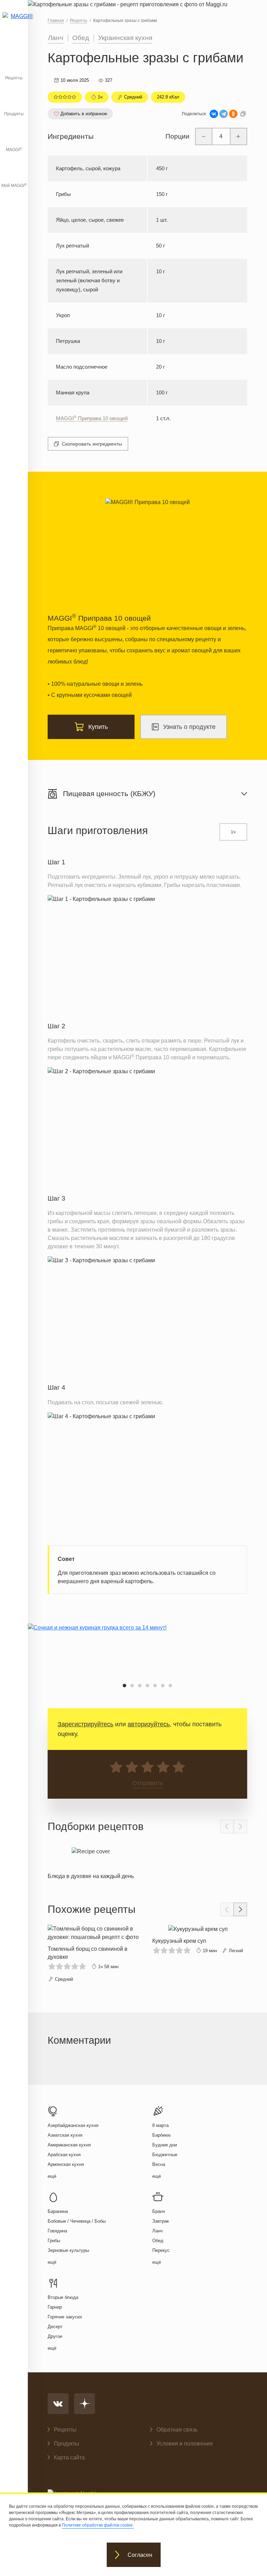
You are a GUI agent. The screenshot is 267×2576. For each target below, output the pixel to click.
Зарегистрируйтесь (86, 1724)
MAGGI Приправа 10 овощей (92, 418)
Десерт (55, 2327)
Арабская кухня (64, 2155)
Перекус (161, 2250)
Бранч (159, 2211)
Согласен (140, 2555)
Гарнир (55, 2307)
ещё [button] (52, 2176)
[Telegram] (224, 114)
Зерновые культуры (68, 2250)
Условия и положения (185, 2444)
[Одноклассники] (233, 114)
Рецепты (14, 78)
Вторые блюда (63, 2297)
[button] (124, 1686)
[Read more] (91, 1862)
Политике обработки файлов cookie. (98, 2525)
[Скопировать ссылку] (243, 114)
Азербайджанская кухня (73, 2125)
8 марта (160, 2125)
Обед (81, 38)
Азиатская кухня (65, 2135)
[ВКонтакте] (214, 114)
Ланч (56, 38)
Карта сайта (69, 2457)
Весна (159, 2164)
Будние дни (165, 2145)
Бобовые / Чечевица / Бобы (77, 2221)
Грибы (54, 2241)
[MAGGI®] (14, 23)
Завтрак (161, 2221)
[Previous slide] (227, 1827)
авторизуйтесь (149, 1724)
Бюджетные (165, 2155)
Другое (55, 2336)
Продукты (14, 114)
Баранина (58, 2211)
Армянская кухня (66, 2164)
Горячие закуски (65, 2317)
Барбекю (161, 2135)
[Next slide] (240, 1827)
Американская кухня (69, 2145)
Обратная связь (177, 2430)
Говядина (57, 2231)
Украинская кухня (125, 38)
